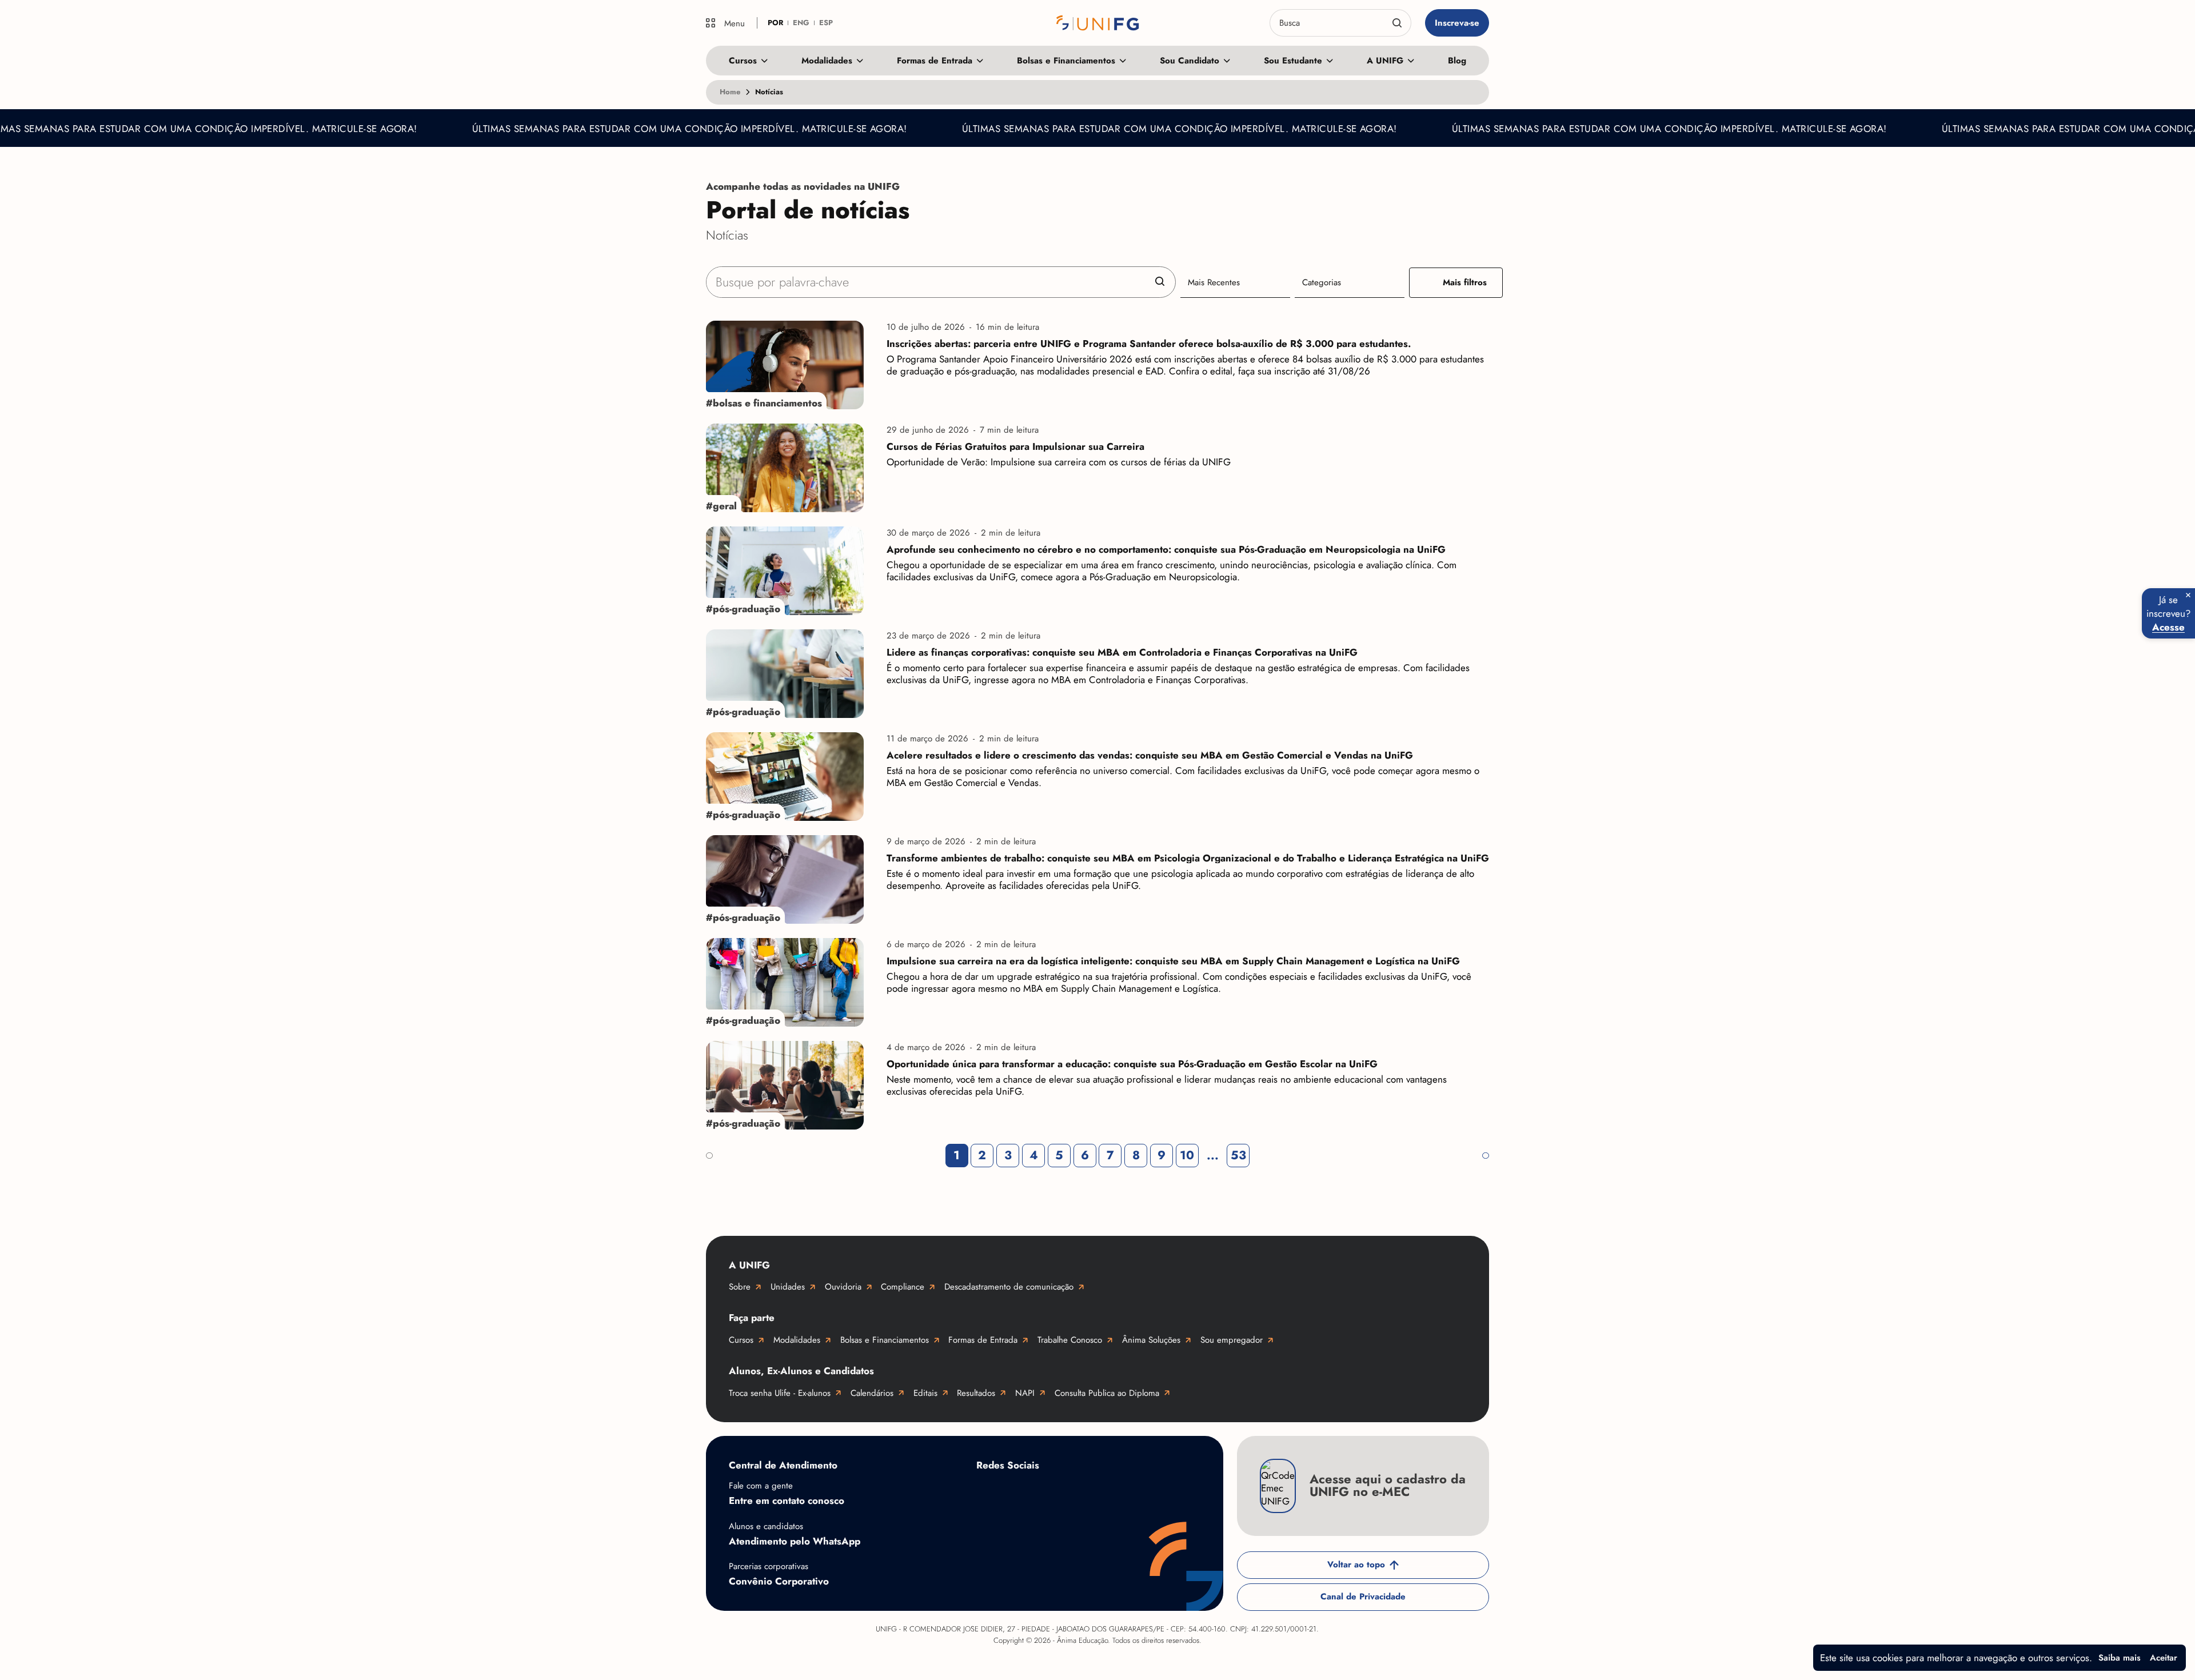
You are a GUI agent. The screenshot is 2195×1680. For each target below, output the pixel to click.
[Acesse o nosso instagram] (1033, 1492)
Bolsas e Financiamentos (1066, 61)
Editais (925, 1393)
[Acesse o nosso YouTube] (1171, 1492)
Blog (1457, 61)
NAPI (1025, 1393)
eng (801, 23)
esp (826, 23)
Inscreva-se (1457, 23)
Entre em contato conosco (787, 1501)
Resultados (976, 1393)
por (775, 23)
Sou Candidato (1190, 61)
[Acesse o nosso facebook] (988, 1492)
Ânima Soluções (1151, 1340)
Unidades (788, 1287)
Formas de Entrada (935, 61)
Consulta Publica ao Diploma (1107, 1393)
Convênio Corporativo (779, 1581)
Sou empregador (1232, 1340)
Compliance (903, 1287)
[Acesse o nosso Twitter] (1125, 1492)
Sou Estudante (1293, 61)
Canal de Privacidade (1363, 1597)
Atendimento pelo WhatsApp (795, 1541)
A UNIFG (1385, 61)
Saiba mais (2120, 1658)
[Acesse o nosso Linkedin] (1079, 1492)
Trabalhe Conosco (1070, 1340)
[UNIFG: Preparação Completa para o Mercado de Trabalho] (1098, 23)
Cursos (743, 61)
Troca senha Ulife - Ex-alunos (780, 1393)
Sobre (740, 1287)
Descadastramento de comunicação (1009, 1287)
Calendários (872, 1393)
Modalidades (827, 61)
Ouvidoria (843, 1287)
